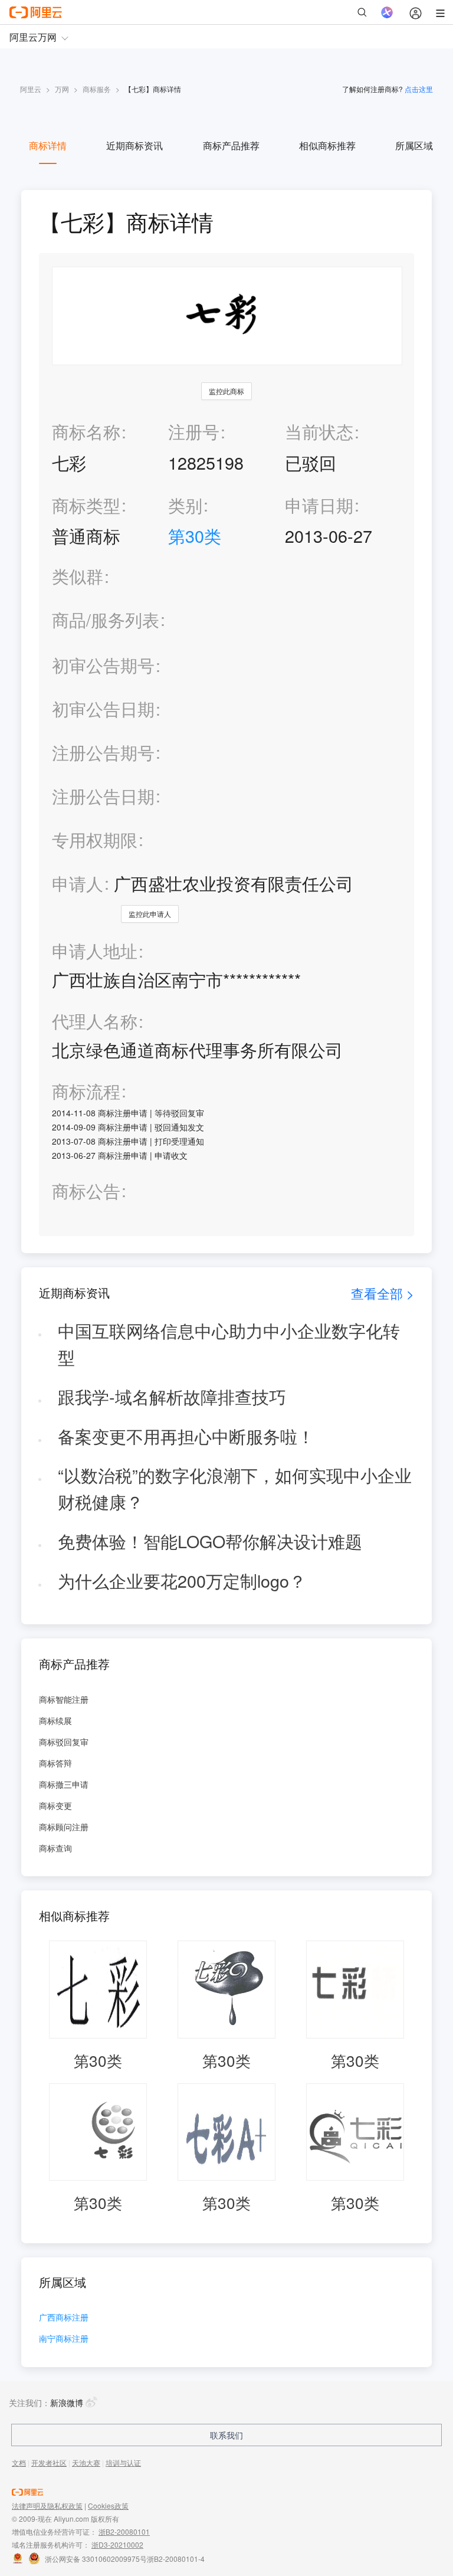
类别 (185, 505)
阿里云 (31, 89)
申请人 (78, 883)
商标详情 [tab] (48, 145)
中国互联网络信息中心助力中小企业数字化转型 (229, 1343)
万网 (62, 89)
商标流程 (86, 1091)
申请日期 (319, 505)
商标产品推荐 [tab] (231, 145)
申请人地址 (95, 951)
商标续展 (55, 1720)
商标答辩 (55, 1763)
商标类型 (86, 505)
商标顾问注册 (64, 1827)
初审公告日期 (103, 708)
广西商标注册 (64, 2318)
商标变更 (55, 1805)
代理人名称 (95, 1021)
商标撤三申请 (64, 1784)
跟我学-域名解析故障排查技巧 (172, 1396)
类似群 (78, 576)
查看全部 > (383, 1293)
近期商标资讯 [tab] (134, 145)
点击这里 (419, 89)
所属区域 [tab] (414, 145)
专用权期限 (95, 839)
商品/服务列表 (106, 620)
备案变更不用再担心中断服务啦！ (186, 1436)
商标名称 (86, 431)
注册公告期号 (103, 752)
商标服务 (97, 89)
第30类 (195, 535)
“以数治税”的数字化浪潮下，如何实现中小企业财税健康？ (235, 1488)
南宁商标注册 (64, 2339)
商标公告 (86, 1191)
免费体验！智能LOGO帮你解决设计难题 (210, 1541)
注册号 (194, 431)
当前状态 (319, 431)
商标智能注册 (64, 1699)
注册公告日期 (103, 796)
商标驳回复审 (64, 1742)
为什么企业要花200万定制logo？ (182, 1580)
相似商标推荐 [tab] (327, 145)
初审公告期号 (103, 665)
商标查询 (55, 1848)
